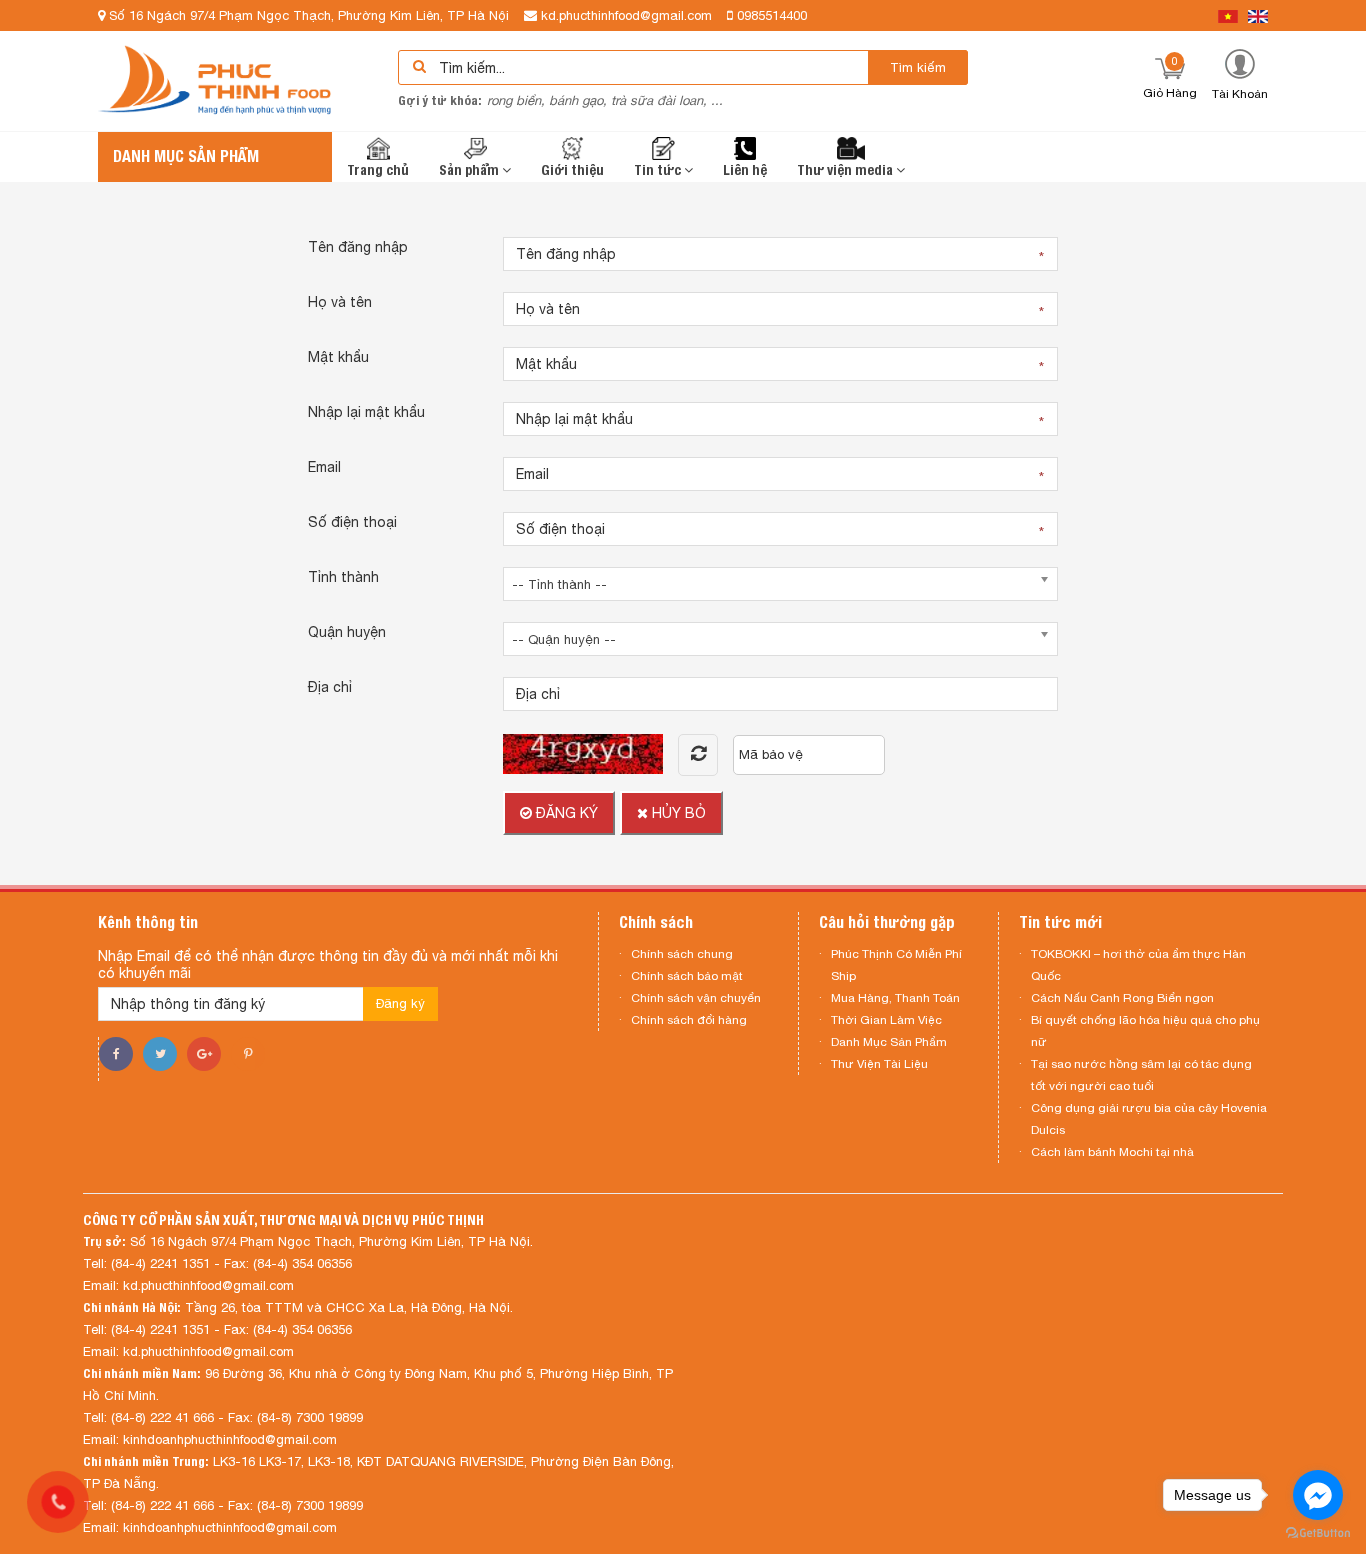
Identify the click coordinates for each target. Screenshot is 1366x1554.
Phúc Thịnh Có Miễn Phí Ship (896, 965)
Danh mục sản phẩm (186, 156)
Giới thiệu (572, 170)
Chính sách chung (682, 954)
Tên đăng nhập (358, 247)
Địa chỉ (330, 687)
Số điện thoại (352, 522)
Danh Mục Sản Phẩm (889, 1042)
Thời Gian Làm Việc (886, 1020)
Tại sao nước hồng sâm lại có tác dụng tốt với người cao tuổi (1141, 1075)
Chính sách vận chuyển (696, 998)
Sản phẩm (470, 170)
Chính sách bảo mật (687, 976)
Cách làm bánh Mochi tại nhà (1112, 1152)
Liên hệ (745, 170)
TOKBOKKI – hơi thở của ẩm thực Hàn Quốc (1138, 965)
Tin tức (659, 170)
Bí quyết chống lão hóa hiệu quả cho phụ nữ (1145, 1031)
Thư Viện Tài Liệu (879, 1064)
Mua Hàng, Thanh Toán (895, 998)
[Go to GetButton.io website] (1318, 1533)
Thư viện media (846, 170)
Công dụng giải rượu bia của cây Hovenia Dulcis (1149, 1119)
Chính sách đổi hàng (689, 1020)
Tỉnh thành (343, 577)
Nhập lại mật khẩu (366, 412)
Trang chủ (378, 170)
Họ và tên (340, 302)
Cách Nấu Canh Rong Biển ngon (1122, 998)
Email (324, 467)
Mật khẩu (338, 357)
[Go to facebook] (1318, 1495)
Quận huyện (347, 632)
